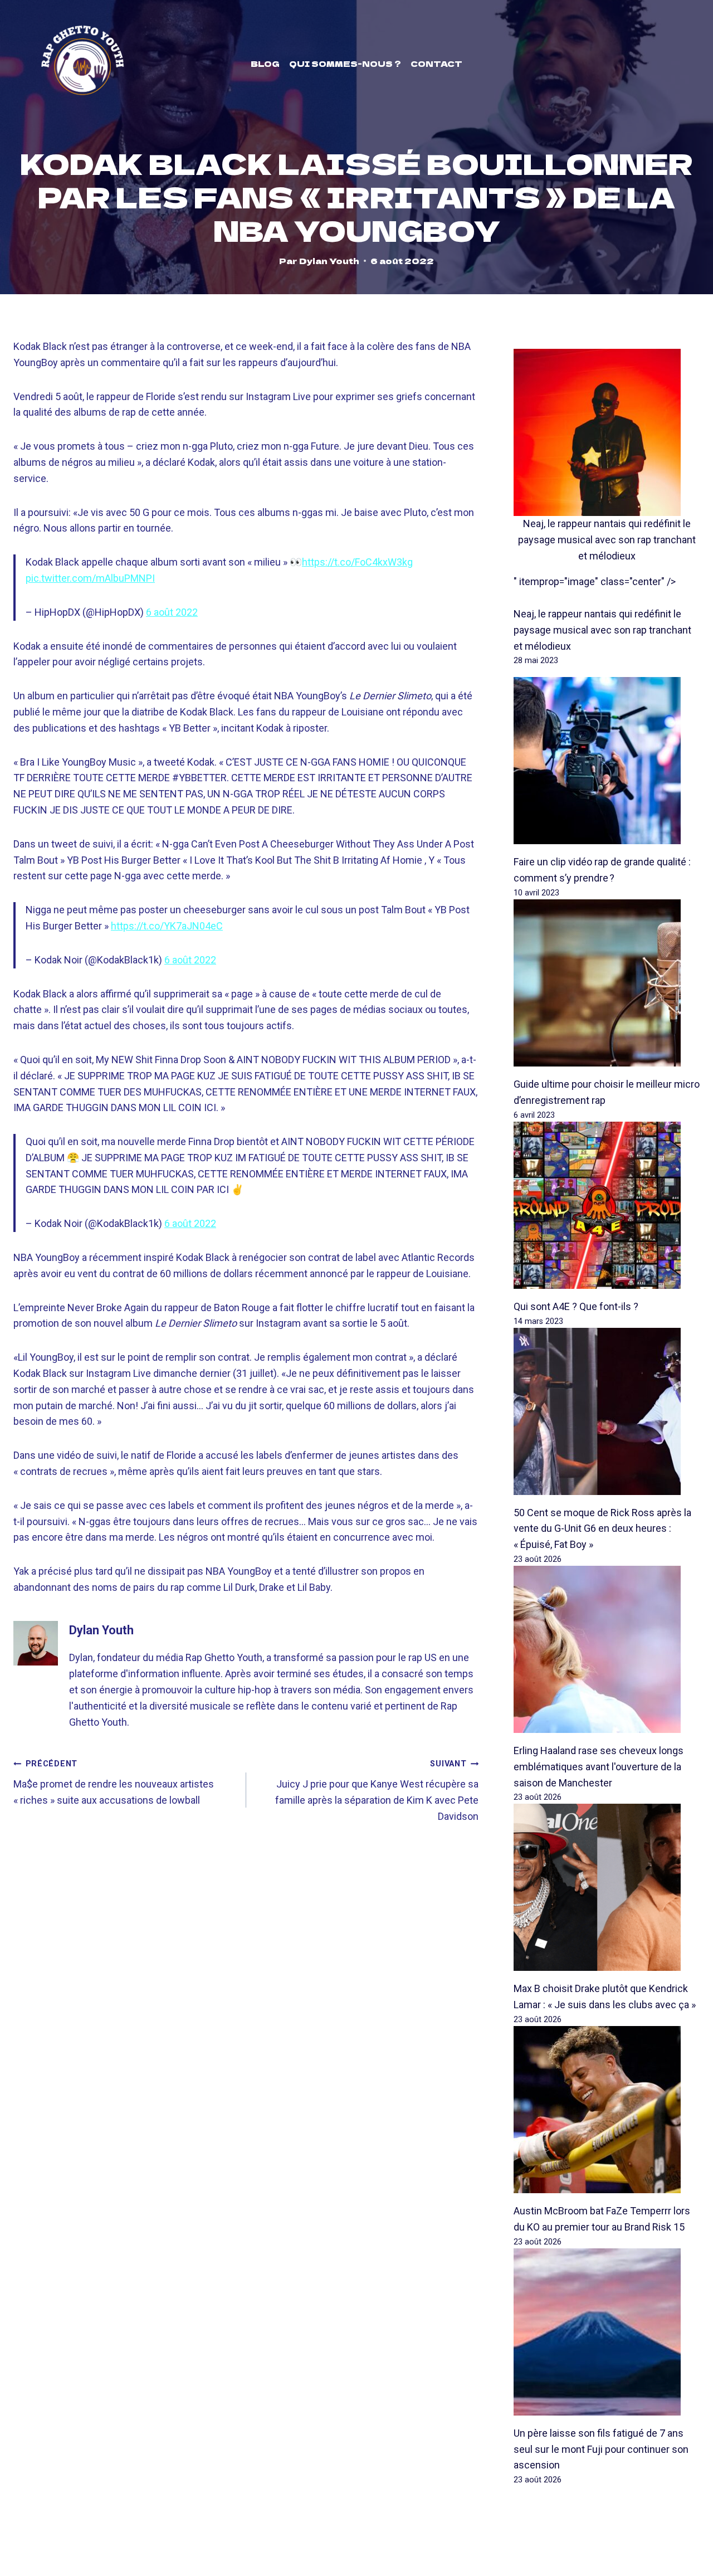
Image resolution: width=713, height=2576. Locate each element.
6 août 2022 (172, 612)
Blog (265, 64)
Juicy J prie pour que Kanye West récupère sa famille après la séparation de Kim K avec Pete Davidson (377, 1790)
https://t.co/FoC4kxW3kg (357, 562)
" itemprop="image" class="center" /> (595, 581)
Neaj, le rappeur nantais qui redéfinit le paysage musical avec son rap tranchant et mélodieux (607, 540)
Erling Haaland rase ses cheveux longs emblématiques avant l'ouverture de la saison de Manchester (599, 1767)
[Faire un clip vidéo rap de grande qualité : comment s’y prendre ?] (607, 761)
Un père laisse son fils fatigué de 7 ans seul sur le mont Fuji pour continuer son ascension (601, 2449)
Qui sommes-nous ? (345, 64)
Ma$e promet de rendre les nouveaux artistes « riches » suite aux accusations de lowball (114, 1783)
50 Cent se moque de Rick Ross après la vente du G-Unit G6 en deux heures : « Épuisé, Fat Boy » (602, 1529)
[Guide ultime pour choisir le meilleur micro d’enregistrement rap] (607, 983)
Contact (436, 64)
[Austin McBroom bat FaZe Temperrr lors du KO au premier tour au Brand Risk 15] (607, 2110)
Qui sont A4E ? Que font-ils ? (576, 1306)
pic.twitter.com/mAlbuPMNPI (90, 578)
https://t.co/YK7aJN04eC (167, 926)
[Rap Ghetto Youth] (82, 64)
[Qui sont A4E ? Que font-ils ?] (607, 1205)
